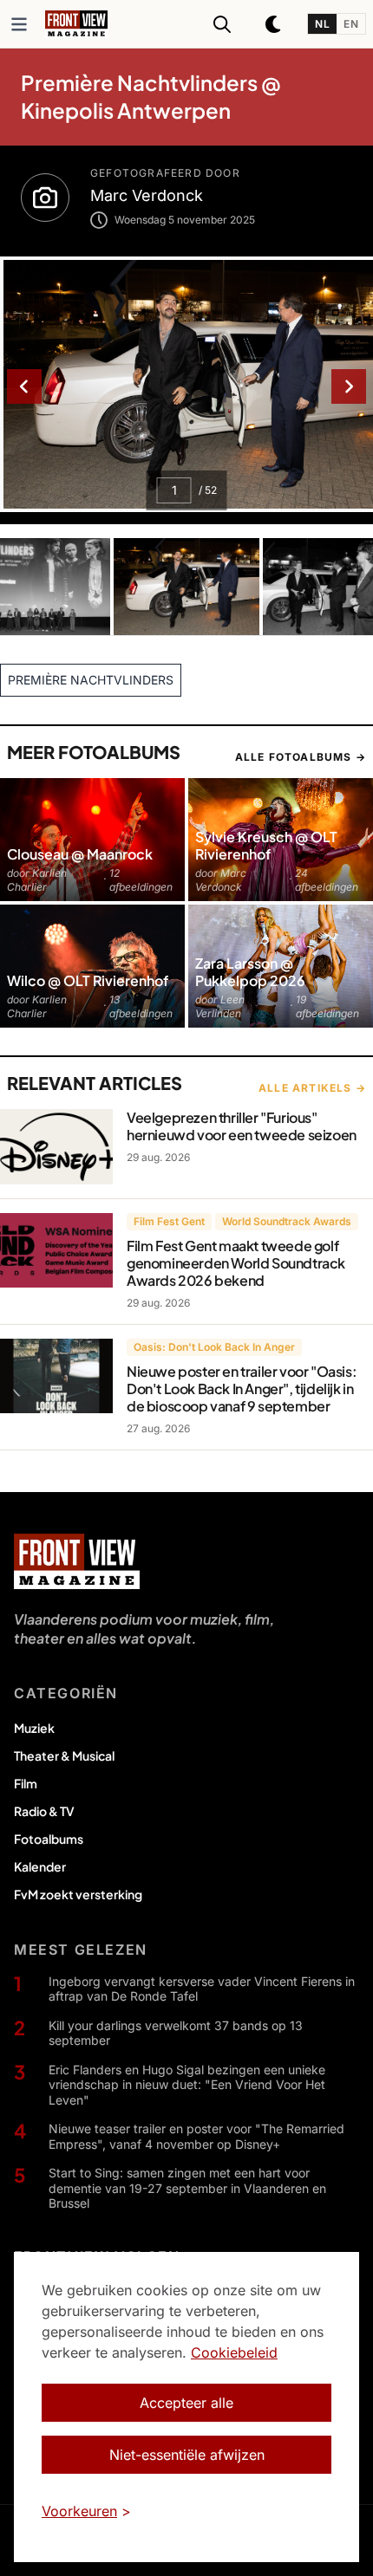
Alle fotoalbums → (301, 757)
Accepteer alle (186, 2403)
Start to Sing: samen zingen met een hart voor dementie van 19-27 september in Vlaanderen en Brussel (187, 2188)
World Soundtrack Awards (287, 1221)
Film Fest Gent (169, 1221)
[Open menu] (19, 24)
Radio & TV (44, 1811)
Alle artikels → (312, 1088)
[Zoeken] (222, 24)
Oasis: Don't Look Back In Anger (214, 1347)
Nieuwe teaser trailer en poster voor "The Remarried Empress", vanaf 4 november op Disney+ (196, 2136)
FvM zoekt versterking (78, 1894)
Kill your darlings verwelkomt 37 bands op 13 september (176, 2033)
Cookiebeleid (234, 2352)
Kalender (40, 1866)
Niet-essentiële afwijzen (187, 2455)
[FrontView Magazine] (77, 1561)
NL (322, 24)
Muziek (34, 1728)
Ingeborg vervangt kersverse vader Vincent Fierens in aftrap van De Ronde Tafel (202, 1989)
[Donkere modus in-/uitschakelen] (274, 24)
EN (351, 24)
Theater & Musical (64, 1755)
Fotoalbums (49, 1839)
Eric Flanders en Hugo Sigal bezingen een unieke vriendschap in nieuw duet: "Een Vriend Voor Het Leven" (187, 2085)
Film (26, 1783)
